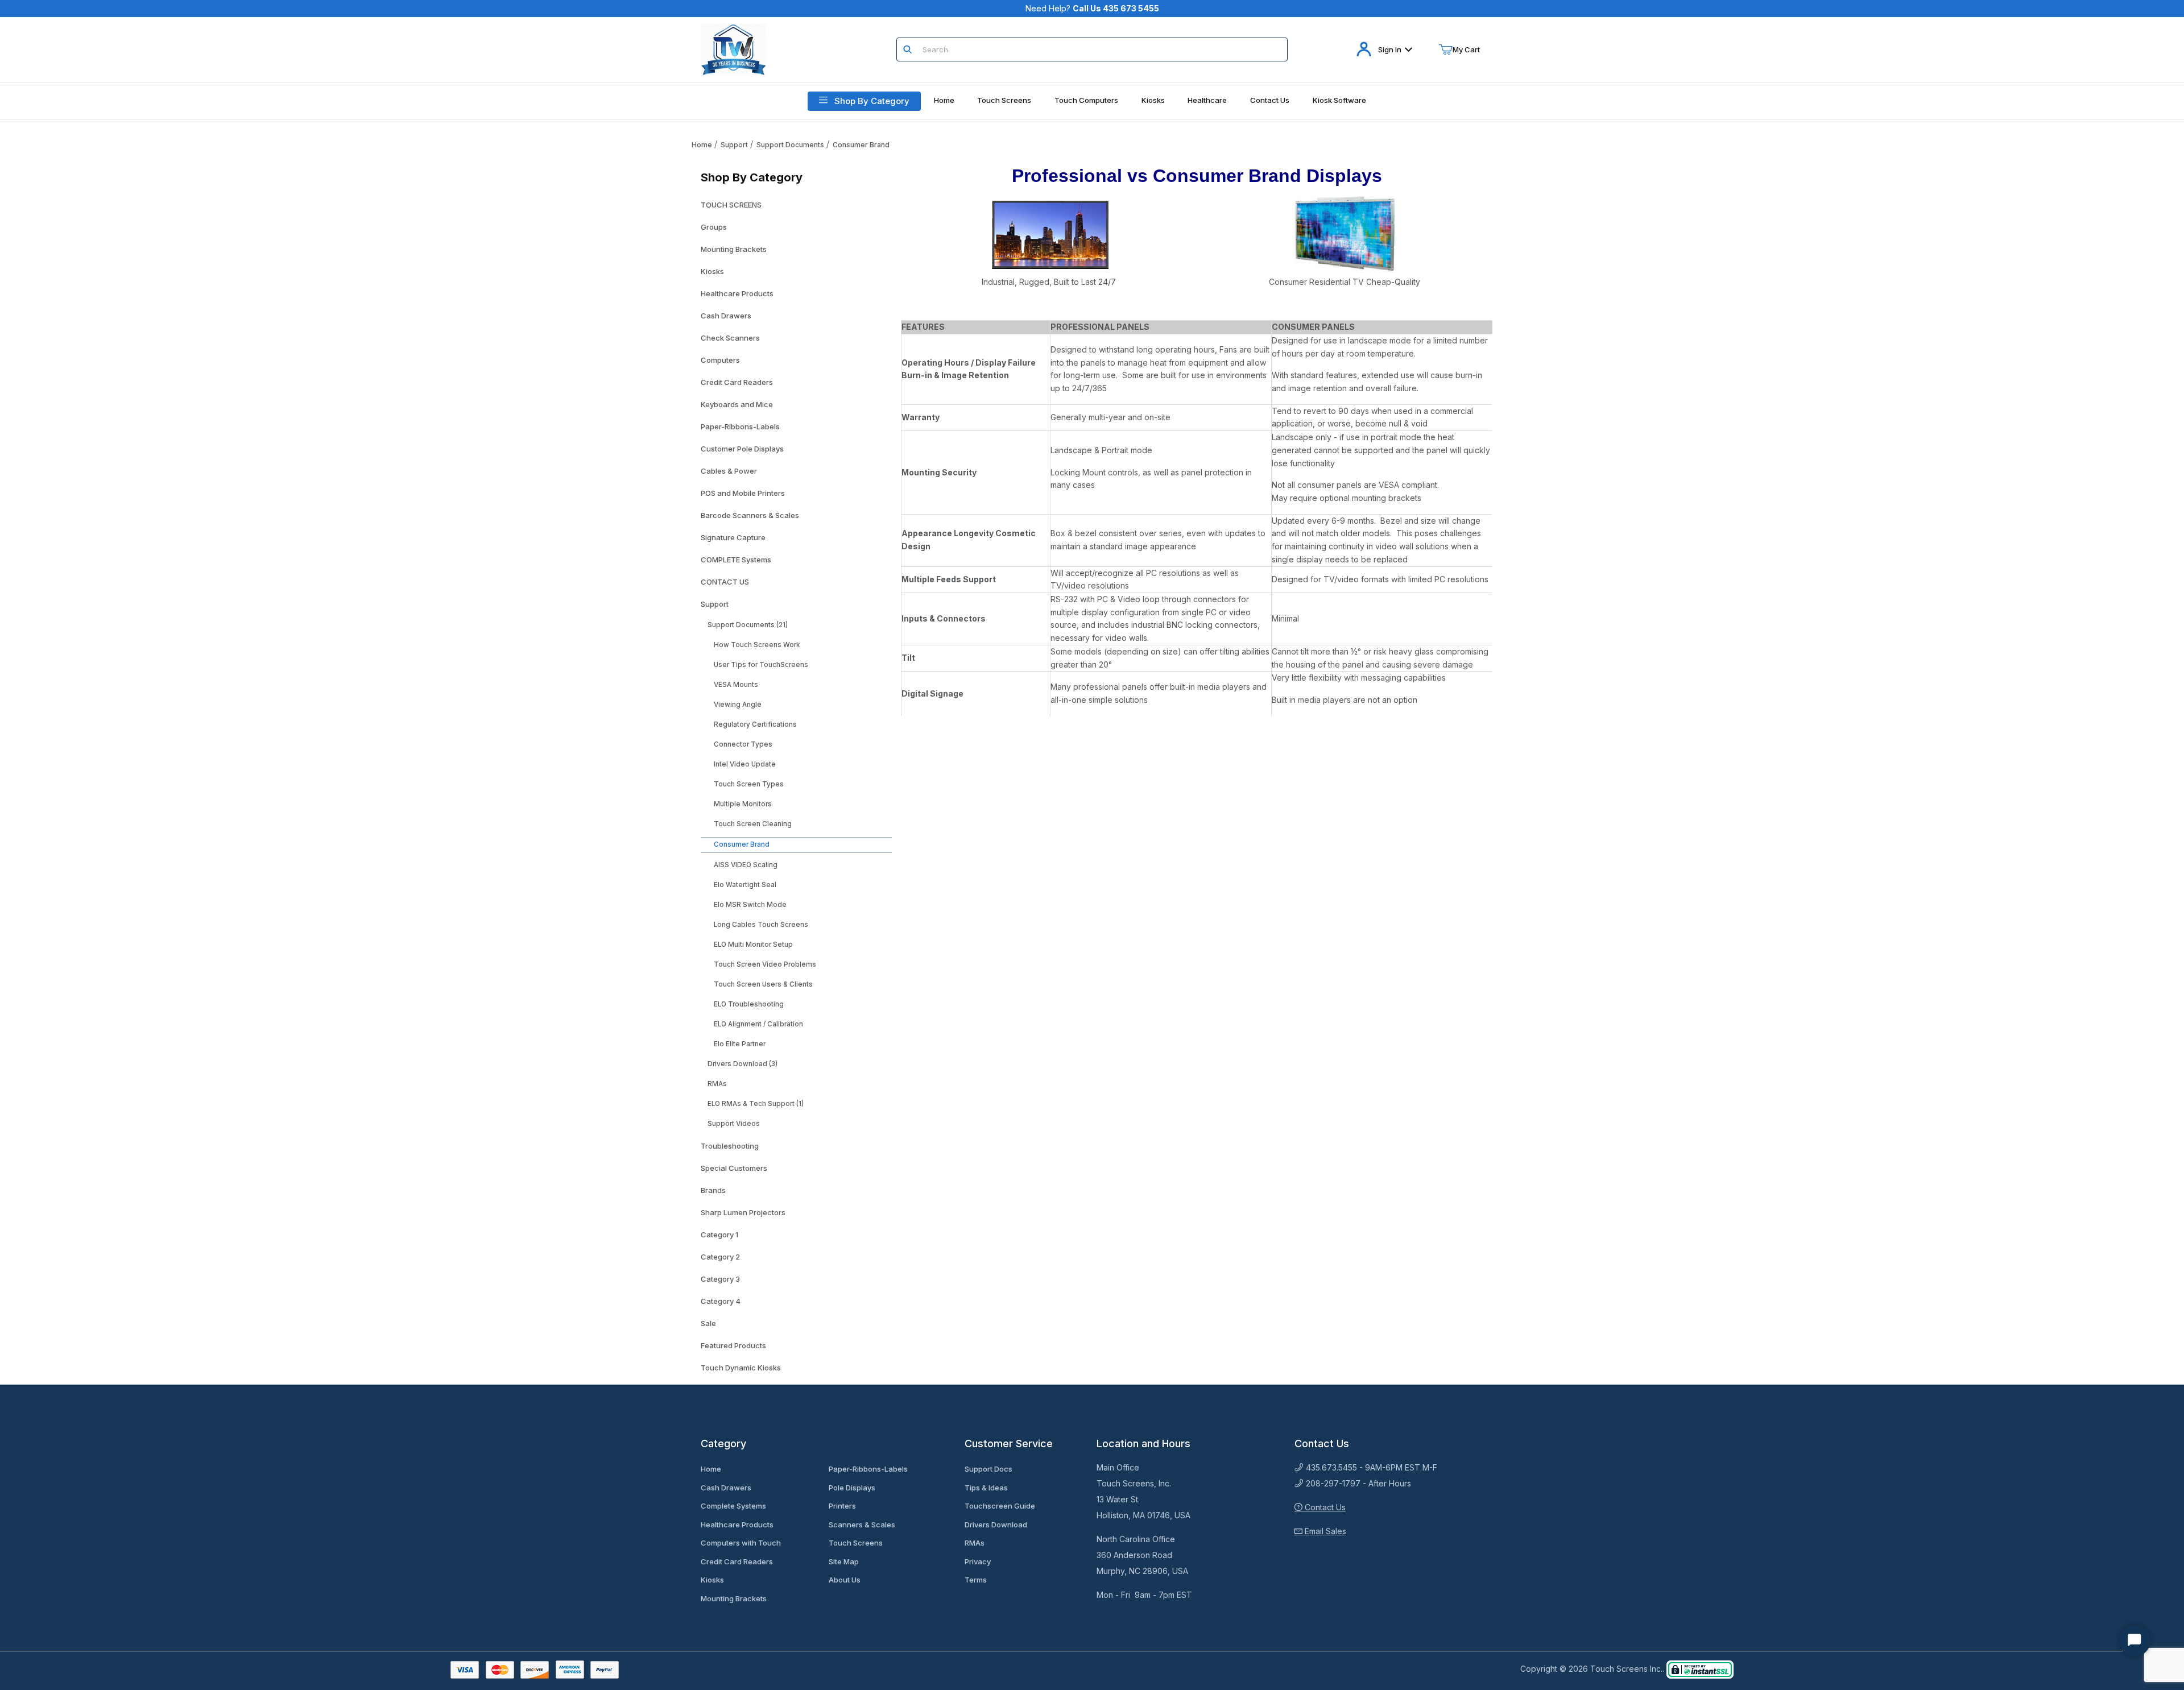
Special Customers (734, 1168)
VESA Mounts (736, 685)
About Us (845, 1580)
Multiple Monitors (743, 804)
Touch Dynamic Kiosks (741, 1368)
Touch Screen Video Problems (765, 964)
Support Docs (988, 1469)
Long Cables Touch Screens (761, 925)
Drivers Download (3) (743, 1064)
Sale (708, 1323)
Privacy (978, 1561)
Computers (720, 360)
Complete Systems (733, 1506)
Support (734, 145)
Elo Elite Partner (740, 1044)
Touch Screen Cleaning (753, 824)
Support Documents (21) (748, 625)
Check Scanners (730, 338)
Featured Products (733, 1345)
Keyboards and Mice (737, 404)
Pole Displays (852, 1488)
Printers (842, 1506)
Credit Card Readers (737, 382)
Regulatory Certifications (755, 724)
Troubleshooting (730, 1146)
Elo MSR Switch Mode (750, 905)
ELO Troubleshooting (749, 1004)
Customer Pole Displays (742, 449)
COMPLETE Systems (736, 560)
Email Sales (1324, 1531)
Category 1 (719, 1235)
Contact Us (1324, 1507)
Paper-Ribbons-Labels (740, 426)
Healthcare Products (737, 293)
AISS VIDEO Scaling (746, 865)
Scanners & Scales (862, 1525)
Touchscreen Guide (1000, 1506)
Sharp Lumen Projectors (743, 1212)
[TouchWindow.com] (733, 49)
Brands (713, 1190)
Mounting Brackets (734, 249)
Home (702, 145)
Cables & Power (729, 471)
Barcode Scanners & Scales (750, 515)
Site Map (844, 1561)
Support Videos (734, 1124)
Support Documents (790, 145)
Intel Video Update (745, 764)
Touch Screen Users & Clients (763, 984)
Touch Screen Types (749, 784)
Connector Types (743, 744)
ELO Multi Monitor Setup (753, 945)
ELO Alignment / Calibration (758, 1024)
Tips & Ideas (986, 1488)
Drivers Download (996, 1525)
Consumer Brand (861, 145)
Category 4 (721, 1301)
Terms (976, 1580)
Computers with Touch (741, 1543)
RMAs (717, 1084)
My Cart (1466, 49)
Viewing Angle (738, 705)
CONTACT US (725, 582)
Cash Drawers (726, 316)
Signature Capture (733, 537)
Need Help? (1092, 8)
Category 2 (720, 1257)
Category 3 (720, 1279)
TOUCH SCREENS (731, 205)
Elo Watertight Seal (745, 885)
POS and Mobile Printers (743, 493)
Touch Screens (856, 1543)
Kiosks (712, 271)
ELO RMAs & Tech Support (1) (756, 1104)
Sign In (1390, 49)
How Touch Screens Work (757, 645)
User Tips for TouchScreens (761, 665)
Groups (714, 227)
